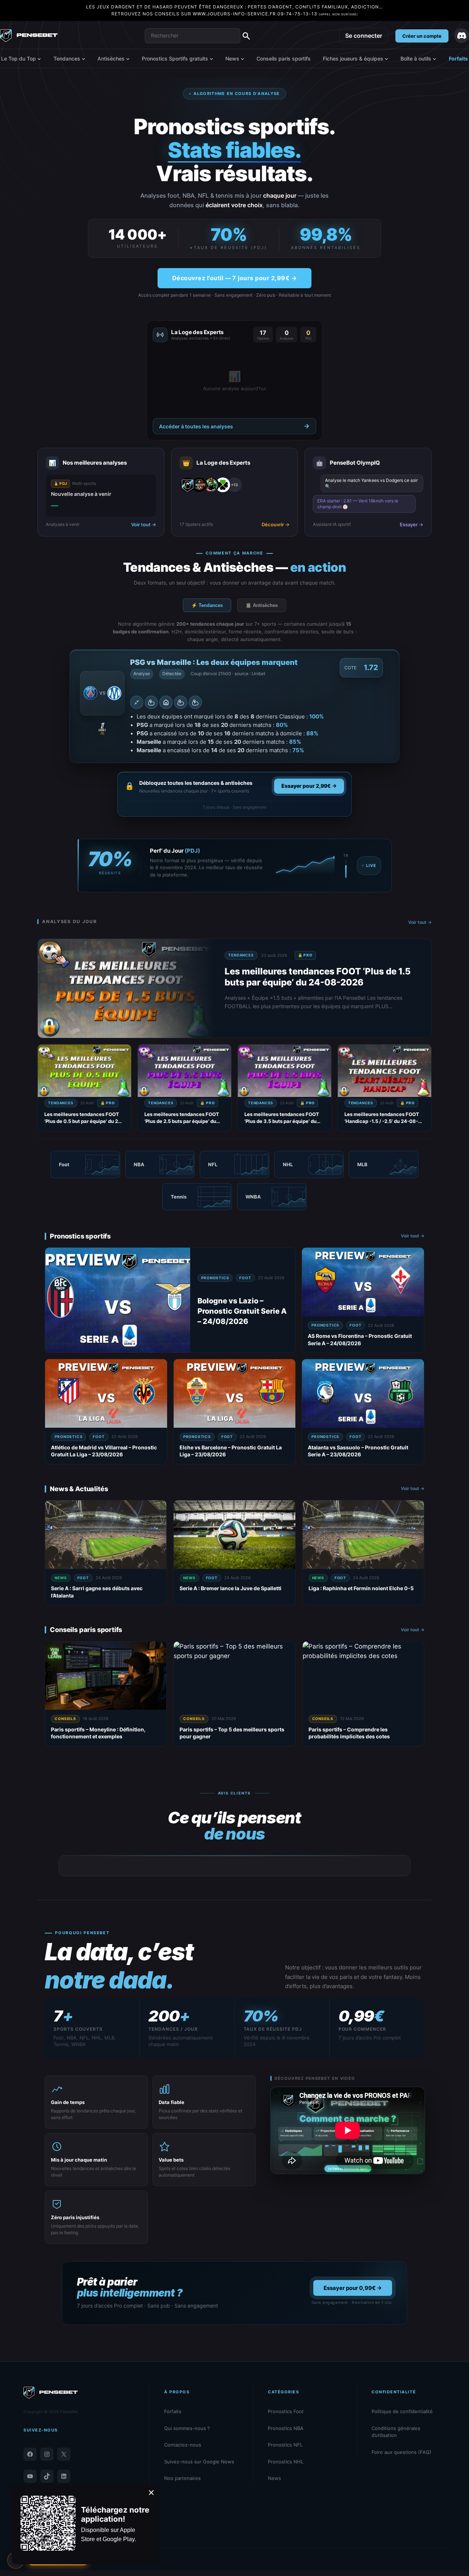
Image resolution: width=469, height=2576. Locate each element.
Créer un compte (422, 36)
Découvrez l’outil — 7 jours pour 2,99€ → (234, 278)
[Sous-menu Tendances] (84, 59)
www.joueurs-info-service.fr (234, 14)
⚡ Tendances (207, 605)
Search (246, 36)
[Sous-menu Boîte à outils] (435, 59)
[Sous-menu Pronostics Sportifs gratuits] (211, 59)
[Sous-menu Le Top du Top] (39, 59)
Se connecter (364, 36)
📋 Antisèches (262, 605)
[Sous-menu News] (243, 59)
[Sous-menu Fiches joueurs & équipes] (387, 59)
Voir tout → (420, 922)
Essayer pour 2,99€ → (309, 786)
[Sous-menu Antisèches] (128, 59)
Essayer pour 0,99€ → (353, 2288)
